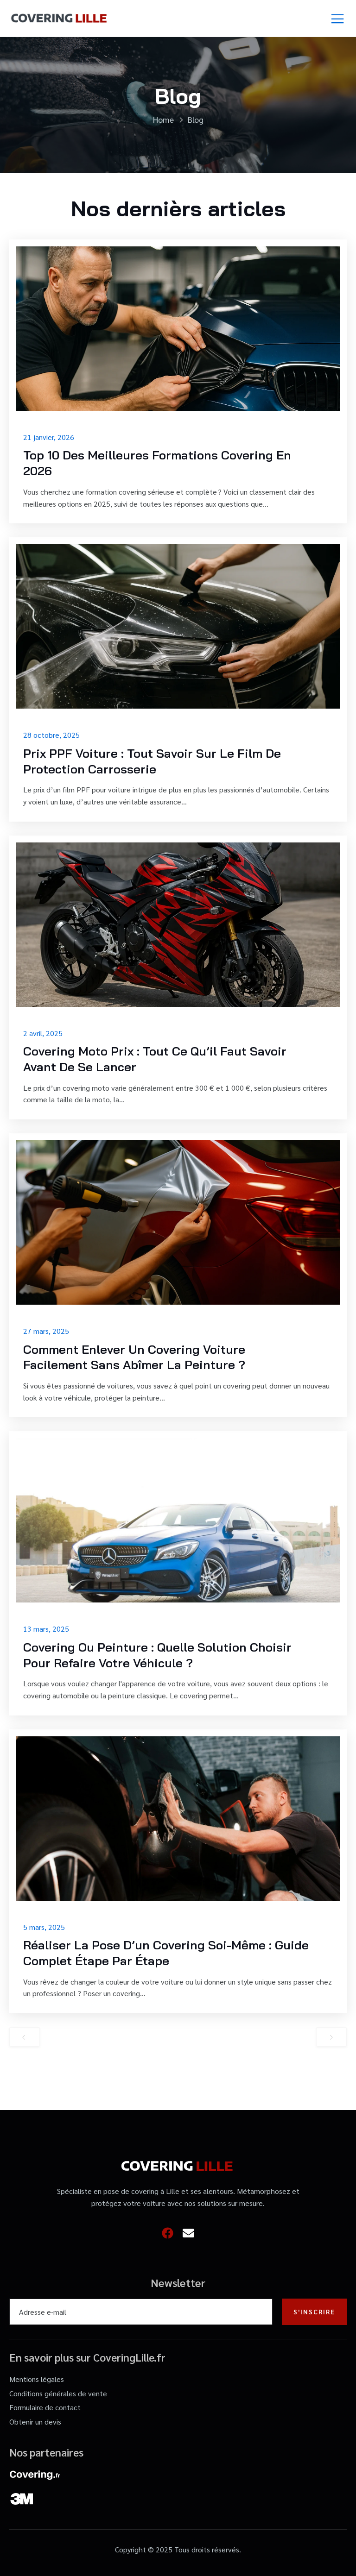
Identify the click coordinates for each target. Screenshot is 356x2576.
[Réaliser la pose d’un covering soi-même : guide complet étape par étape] (178, 1819)
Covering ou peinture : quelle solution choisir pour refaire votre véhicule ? (157, 1655)
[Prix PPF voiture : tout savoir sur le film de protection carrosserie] (178, 626)
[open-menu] (338, 19)
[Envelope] (188, 2233)
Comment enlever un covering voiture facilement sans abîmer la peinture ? (134, 1357)
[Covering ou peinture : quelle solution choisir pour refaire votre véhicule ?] (178, 1520)
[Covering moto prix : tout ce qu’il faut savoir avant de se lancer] (178, 925)
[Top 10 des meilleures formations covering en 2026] (178, 329)
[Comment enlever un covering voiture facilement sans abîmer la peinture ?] (178, 1222)
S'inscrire (314, 2312)
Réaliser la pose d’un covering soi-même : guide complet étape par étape (166, 1953)
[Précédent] (25, 2037)
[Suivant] (331, 2037)
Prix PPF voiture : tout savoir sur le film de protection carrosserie (152, 761)
